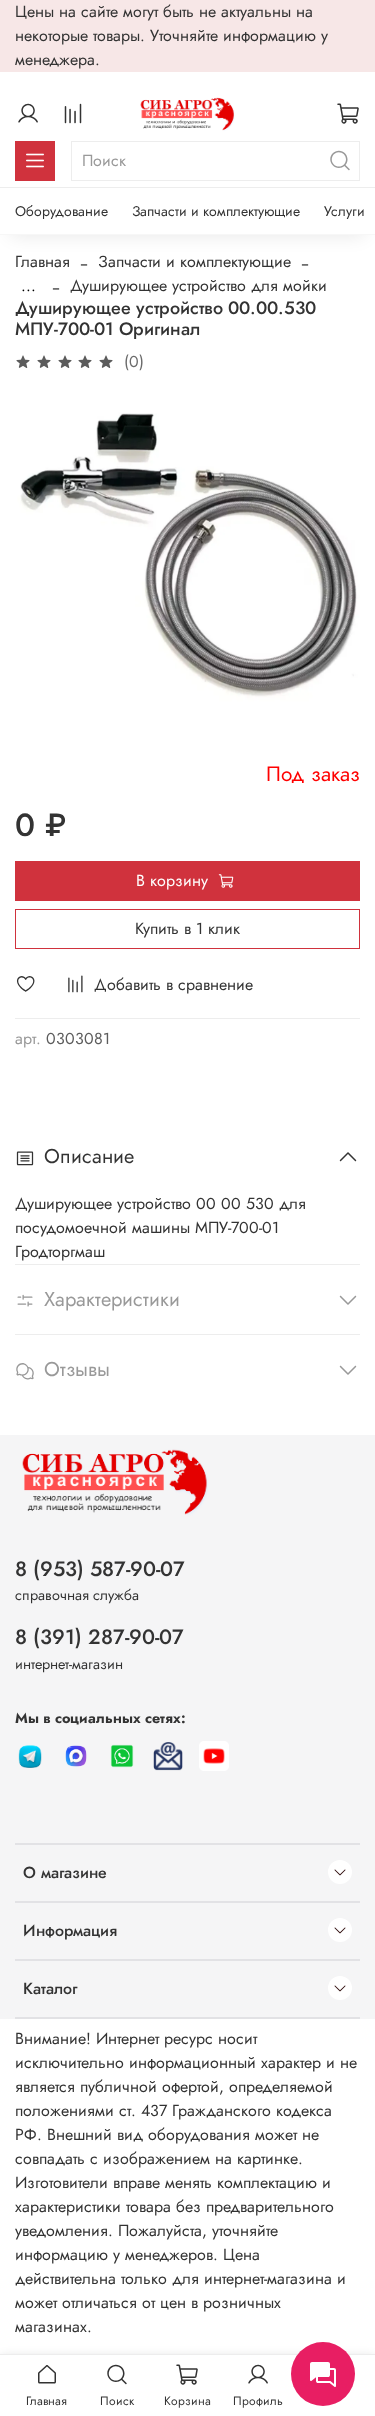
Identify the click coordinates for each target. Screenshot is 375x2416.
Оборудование (61, 211)
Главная (42, 261)
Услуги (344, 211)
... (28, 286)
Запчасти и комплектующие (216, 211)
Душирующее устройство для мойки (198, 285)
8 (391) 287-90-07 (99, 1637)
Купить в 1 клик (187, 928)
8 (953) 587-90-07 (100, 1569)
